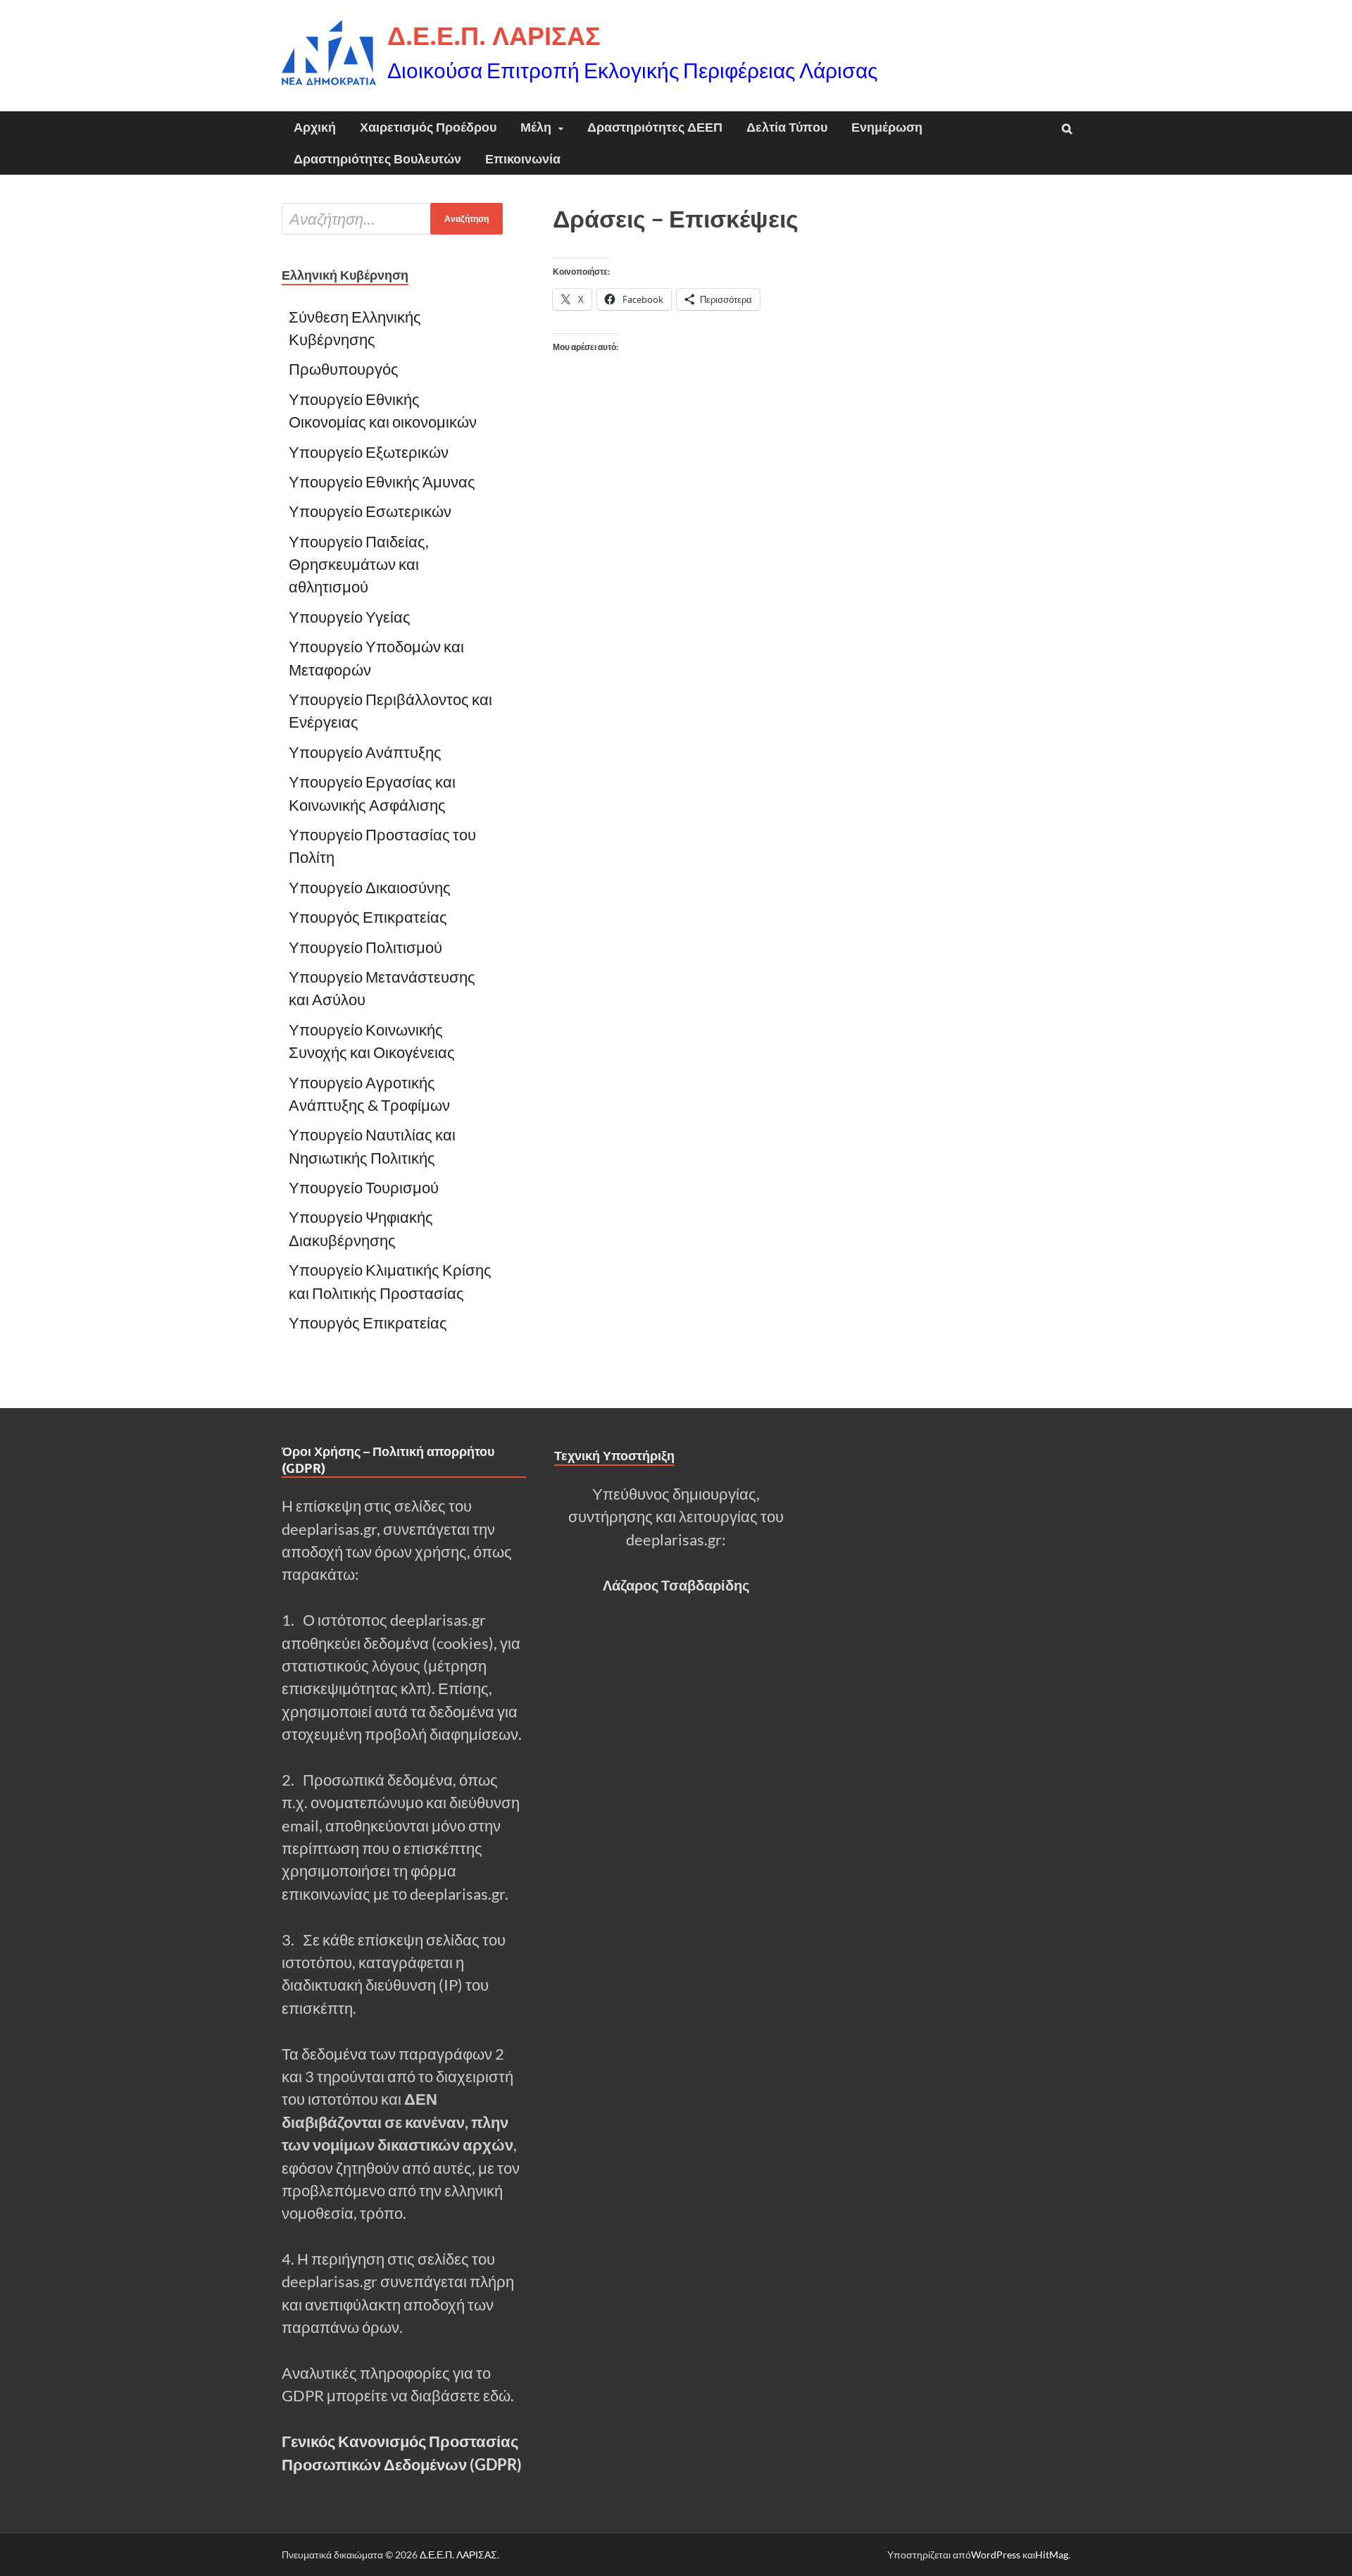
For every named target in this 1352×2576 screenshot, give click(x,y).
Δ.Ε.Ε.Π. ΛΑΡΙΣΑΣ (494, 36)
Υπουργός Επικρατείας (368, 917)
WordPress (996, 2555)
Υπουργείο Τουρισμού (364, 1188)
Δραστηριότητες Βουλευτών (377, 159)
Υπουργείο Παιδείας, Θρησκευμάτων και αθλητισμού (359, 565)
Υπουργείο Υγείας (350, 617)
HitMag (1052, 2555)
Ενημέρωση (887, 127)
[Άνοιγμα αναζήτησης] (1067, 129)
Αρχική (315, 127)
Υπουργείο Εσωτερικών (370, 511)
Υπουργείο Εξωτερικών (369, 452)
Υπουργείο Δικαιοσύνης (370, 888)
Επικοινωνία (523, 159)
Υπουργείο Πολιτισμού (365, 947)
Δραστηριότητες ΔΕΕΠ (655, 127)
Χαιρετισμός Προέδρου (428, 127)
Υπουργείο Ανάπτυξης (367, 752)
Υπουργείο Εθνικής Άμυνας (382, 482)
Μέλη (536, 127)
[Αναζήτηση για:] (392, 219)
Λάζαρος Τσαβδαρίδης (676, 1585)
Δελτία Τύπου (787, 127)
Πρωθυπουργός (344, 369)
